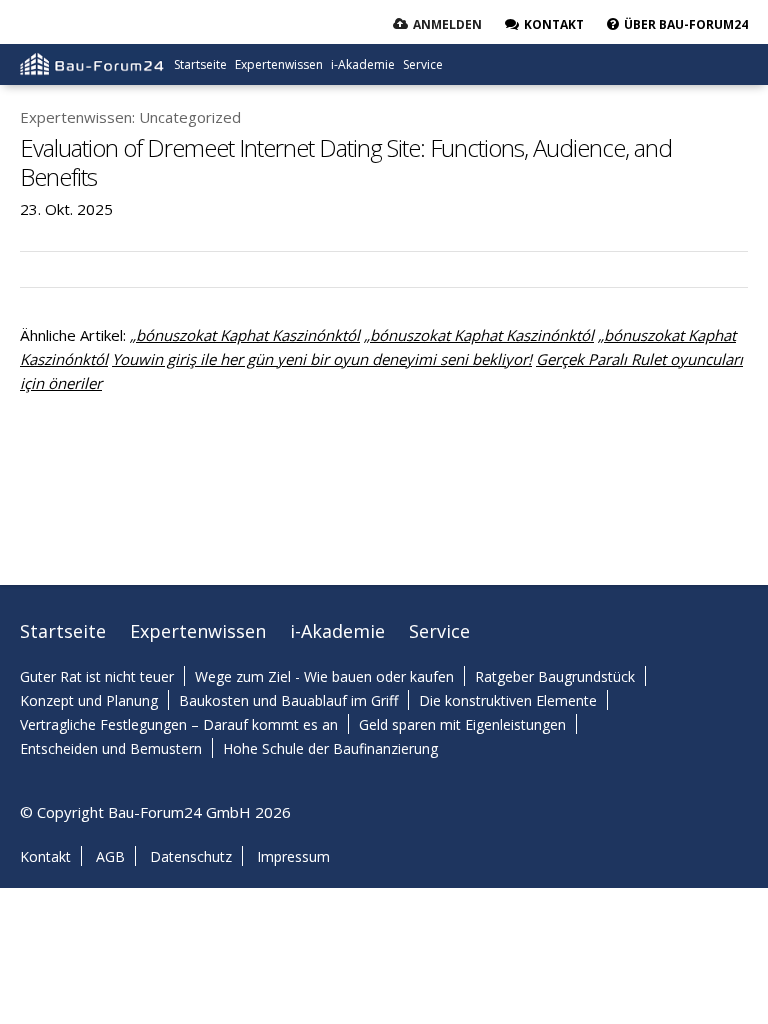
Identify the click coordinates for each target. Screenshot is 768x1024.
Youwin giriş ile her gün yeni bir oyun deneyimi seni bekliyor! (322, 359)
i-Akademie (363, 64)
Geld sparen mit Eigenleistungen (462, 724)
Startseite (200, 64)
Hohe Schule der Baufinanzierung (330, 748)
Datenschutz (191, 856)
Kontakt (45, 856)
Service (423, 64)
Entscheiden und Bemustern (111, 748)
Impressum (293, 856)
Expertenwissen (279, 64)
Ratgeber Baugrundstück (555, 676)
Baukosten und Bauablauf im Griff (288, 700)
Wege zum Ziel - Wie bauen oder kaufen (324, 676)
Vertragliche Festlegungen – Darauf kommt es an (179, 724)
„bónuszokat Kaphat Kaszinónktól (245, 335)
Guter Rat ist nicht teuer (97, 676)
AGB (110, 856)
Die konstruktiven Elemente (508, 700)
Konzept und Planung (89, 700)
